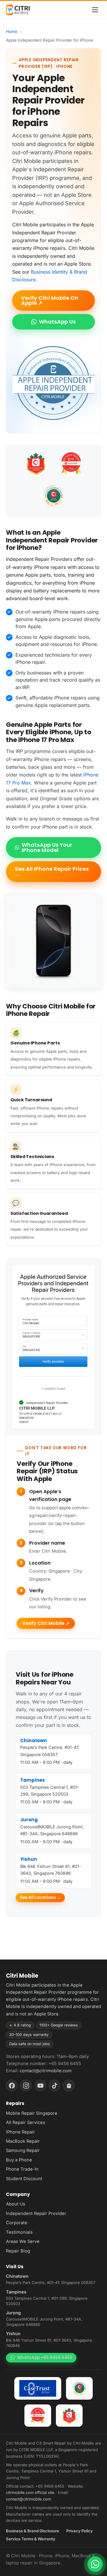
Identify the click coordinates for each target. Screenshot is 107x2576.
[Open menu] (95, 10)
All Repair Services (26, 2122)
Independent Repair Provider (36, 2213)
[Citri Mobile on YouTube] (40, 2085)
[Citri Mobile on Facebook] (12, 2085)
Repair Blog (18, 2251)
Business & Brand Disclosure (33, 2531)
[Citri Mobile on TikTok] (55, 2085)
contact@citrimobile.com (46, 2071)
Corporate (17, 2223)
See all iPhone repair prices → (52, 872)
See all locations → (40, 1898)
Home (12, 32)
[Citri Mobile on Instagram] (26, 2085)
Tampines (33, 1780)
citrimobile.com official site (30, 2492)
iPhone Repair (21, 2132)
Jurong (29, 1820)
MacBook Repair (23, 2141)
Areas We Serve (23, 2241)
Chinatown (34, 1740)
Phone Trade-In (22, 2169)
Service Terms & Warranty (31, 2539)
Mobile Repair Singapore (32, 2113)
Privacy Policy (80, 2531)
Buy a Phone (19, 2160)
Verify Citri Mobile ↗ (46, 1623)
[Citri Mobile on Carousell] (69, 2085)
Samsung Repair (23, 2150)
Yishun (29, 1859)
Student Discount (24, 2179)
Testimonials (19, 2232)
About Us (16, 2204)
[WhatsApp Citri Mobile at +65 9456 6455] (95, 2564)
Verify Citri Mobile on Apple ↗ (50, 301)
